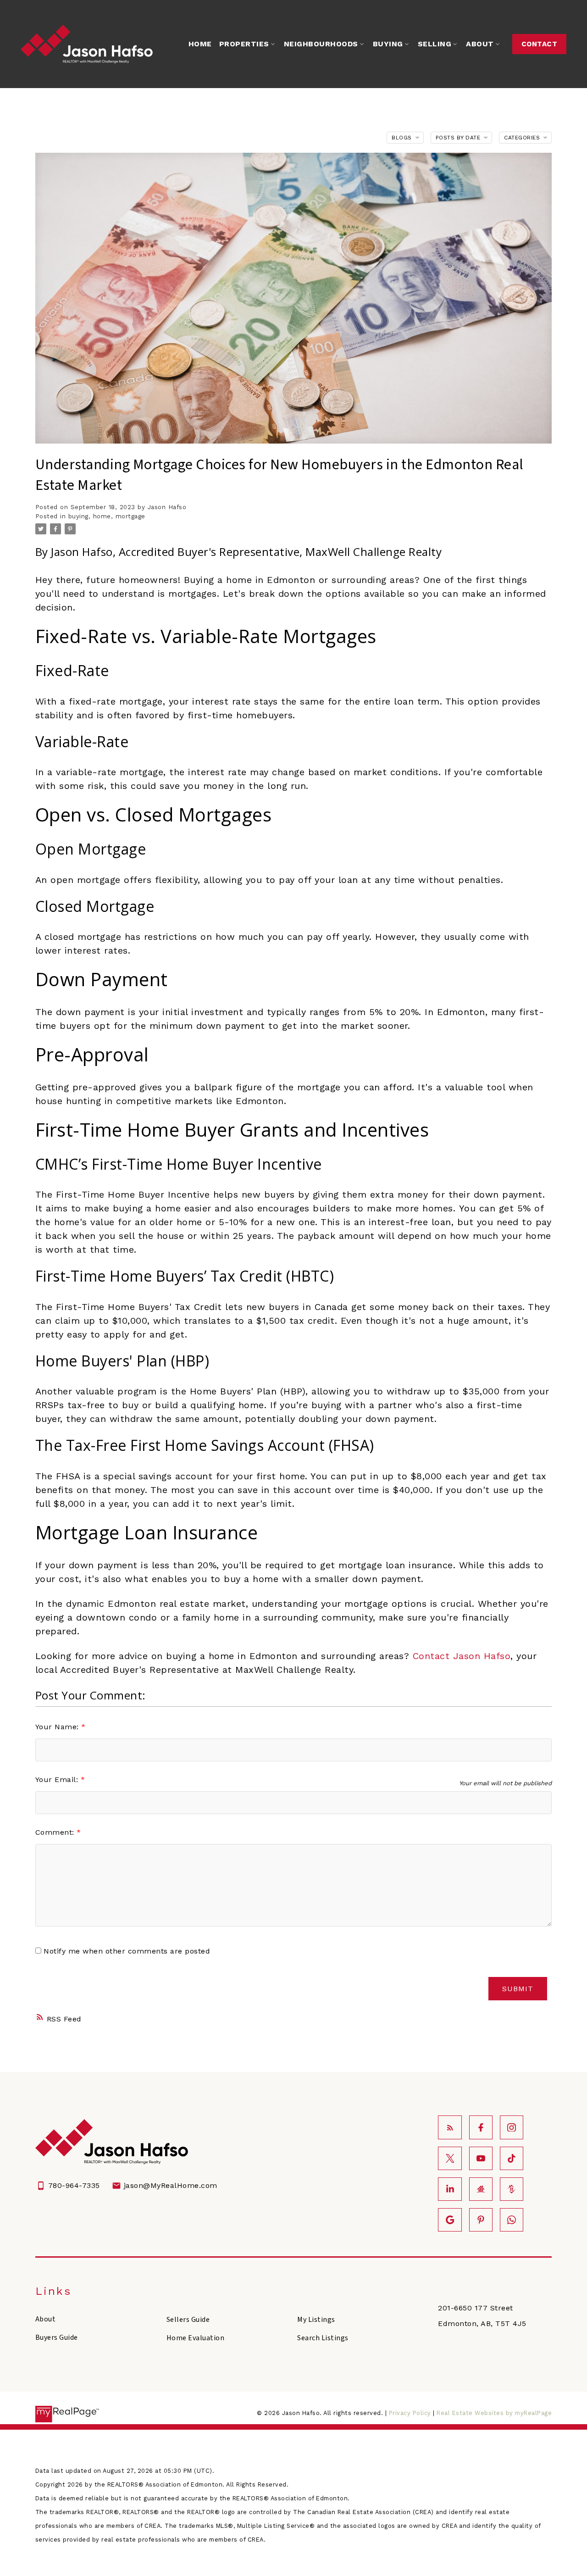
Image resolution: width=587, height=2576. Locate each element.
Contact (540, 44)
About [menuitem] (480, 44)
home (102, 516)
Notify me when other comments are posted (126, 1951)
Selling (435, 44)
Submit (518, 1989)
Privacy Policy (410, 2413)
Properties (244, 44)
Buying (388, 44)
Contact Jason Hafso (462, 1656)
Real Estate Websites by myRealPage (494, 2413)
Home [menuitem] (200, 44)
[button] (539, 44)
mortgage (130, 516)
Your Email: (58, 1779)
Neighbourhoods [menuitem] (321, 44)
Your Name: (58, 1727)
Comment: (56, 1832)
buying (78, 516)
